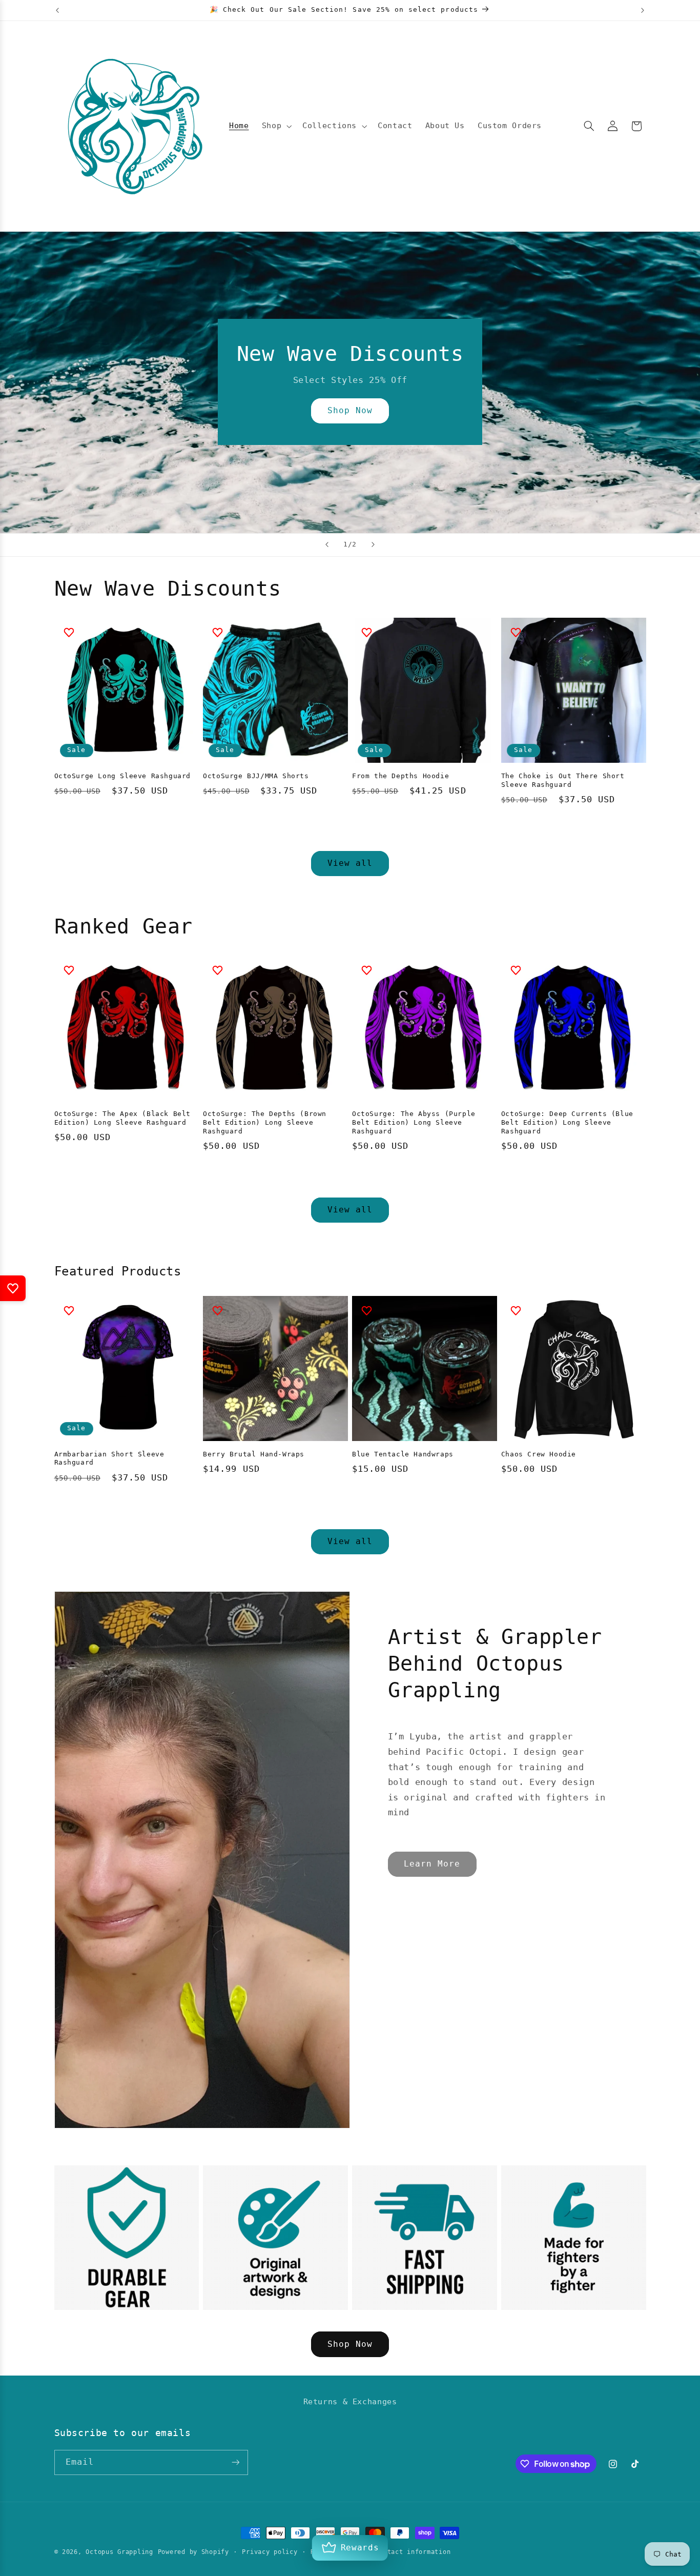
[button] (275, 126)
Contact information (413, 2552)
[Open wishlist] (13, 1288)
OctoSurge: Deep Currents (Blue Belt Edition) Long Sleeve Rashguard (567, 1122)
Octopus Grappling (119, 2552)
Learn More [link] (432, 1864)
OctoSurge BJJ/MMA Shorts (256, 776)
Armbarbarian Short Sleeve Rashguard (109, 1458)
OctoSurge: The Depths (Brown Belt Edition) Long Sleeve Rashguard (265, 1122)
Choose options (127, 827)
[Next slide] (373, 545)
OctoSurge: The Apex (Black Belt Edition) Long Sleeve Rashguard (123, 1118)
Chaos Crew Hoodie (539, 1454)
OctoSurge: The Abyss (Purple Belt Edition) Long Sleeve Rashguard (414, 1122)
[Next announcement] (643, 10)
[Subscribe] (235, 2462)
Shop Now (350, 411)
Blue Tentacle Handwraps (403, 1454)
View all (350, 863)
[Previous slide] (327, 545)
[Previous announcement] (57, 10)
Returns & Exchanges (350, 2401)
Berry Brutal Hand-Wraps (254, 1454)
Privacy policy (270, 2552)
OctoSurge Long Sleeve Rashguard (123, 776)
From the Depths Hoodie (400, 776)
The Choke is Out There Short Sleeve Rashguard (563, 780)
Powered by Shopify (193, 2552)
